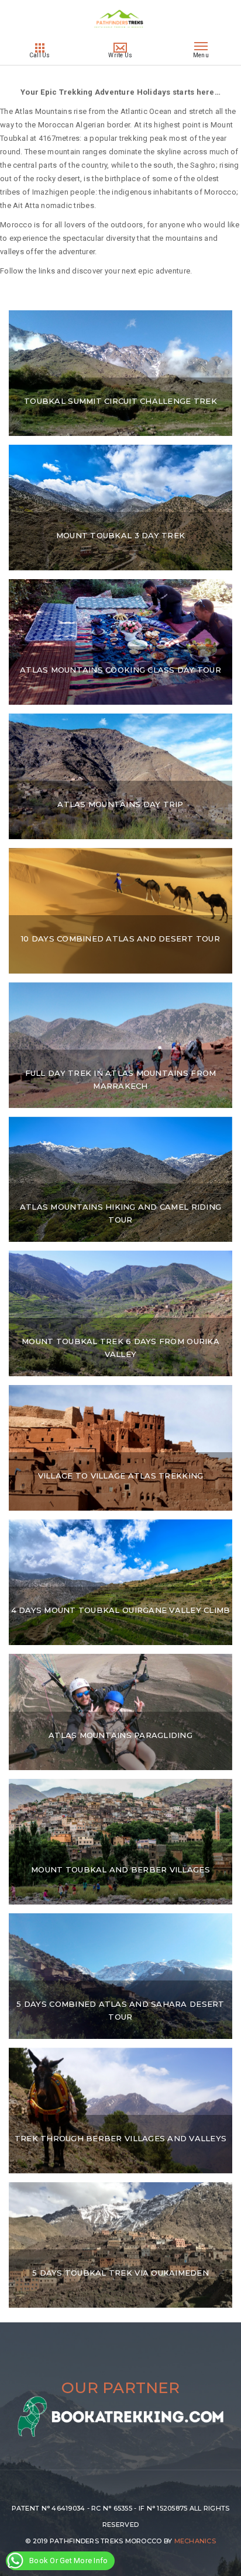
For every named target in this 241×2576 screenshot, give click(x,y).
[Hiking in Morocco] (121, 34)
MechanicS (195, 2541)
